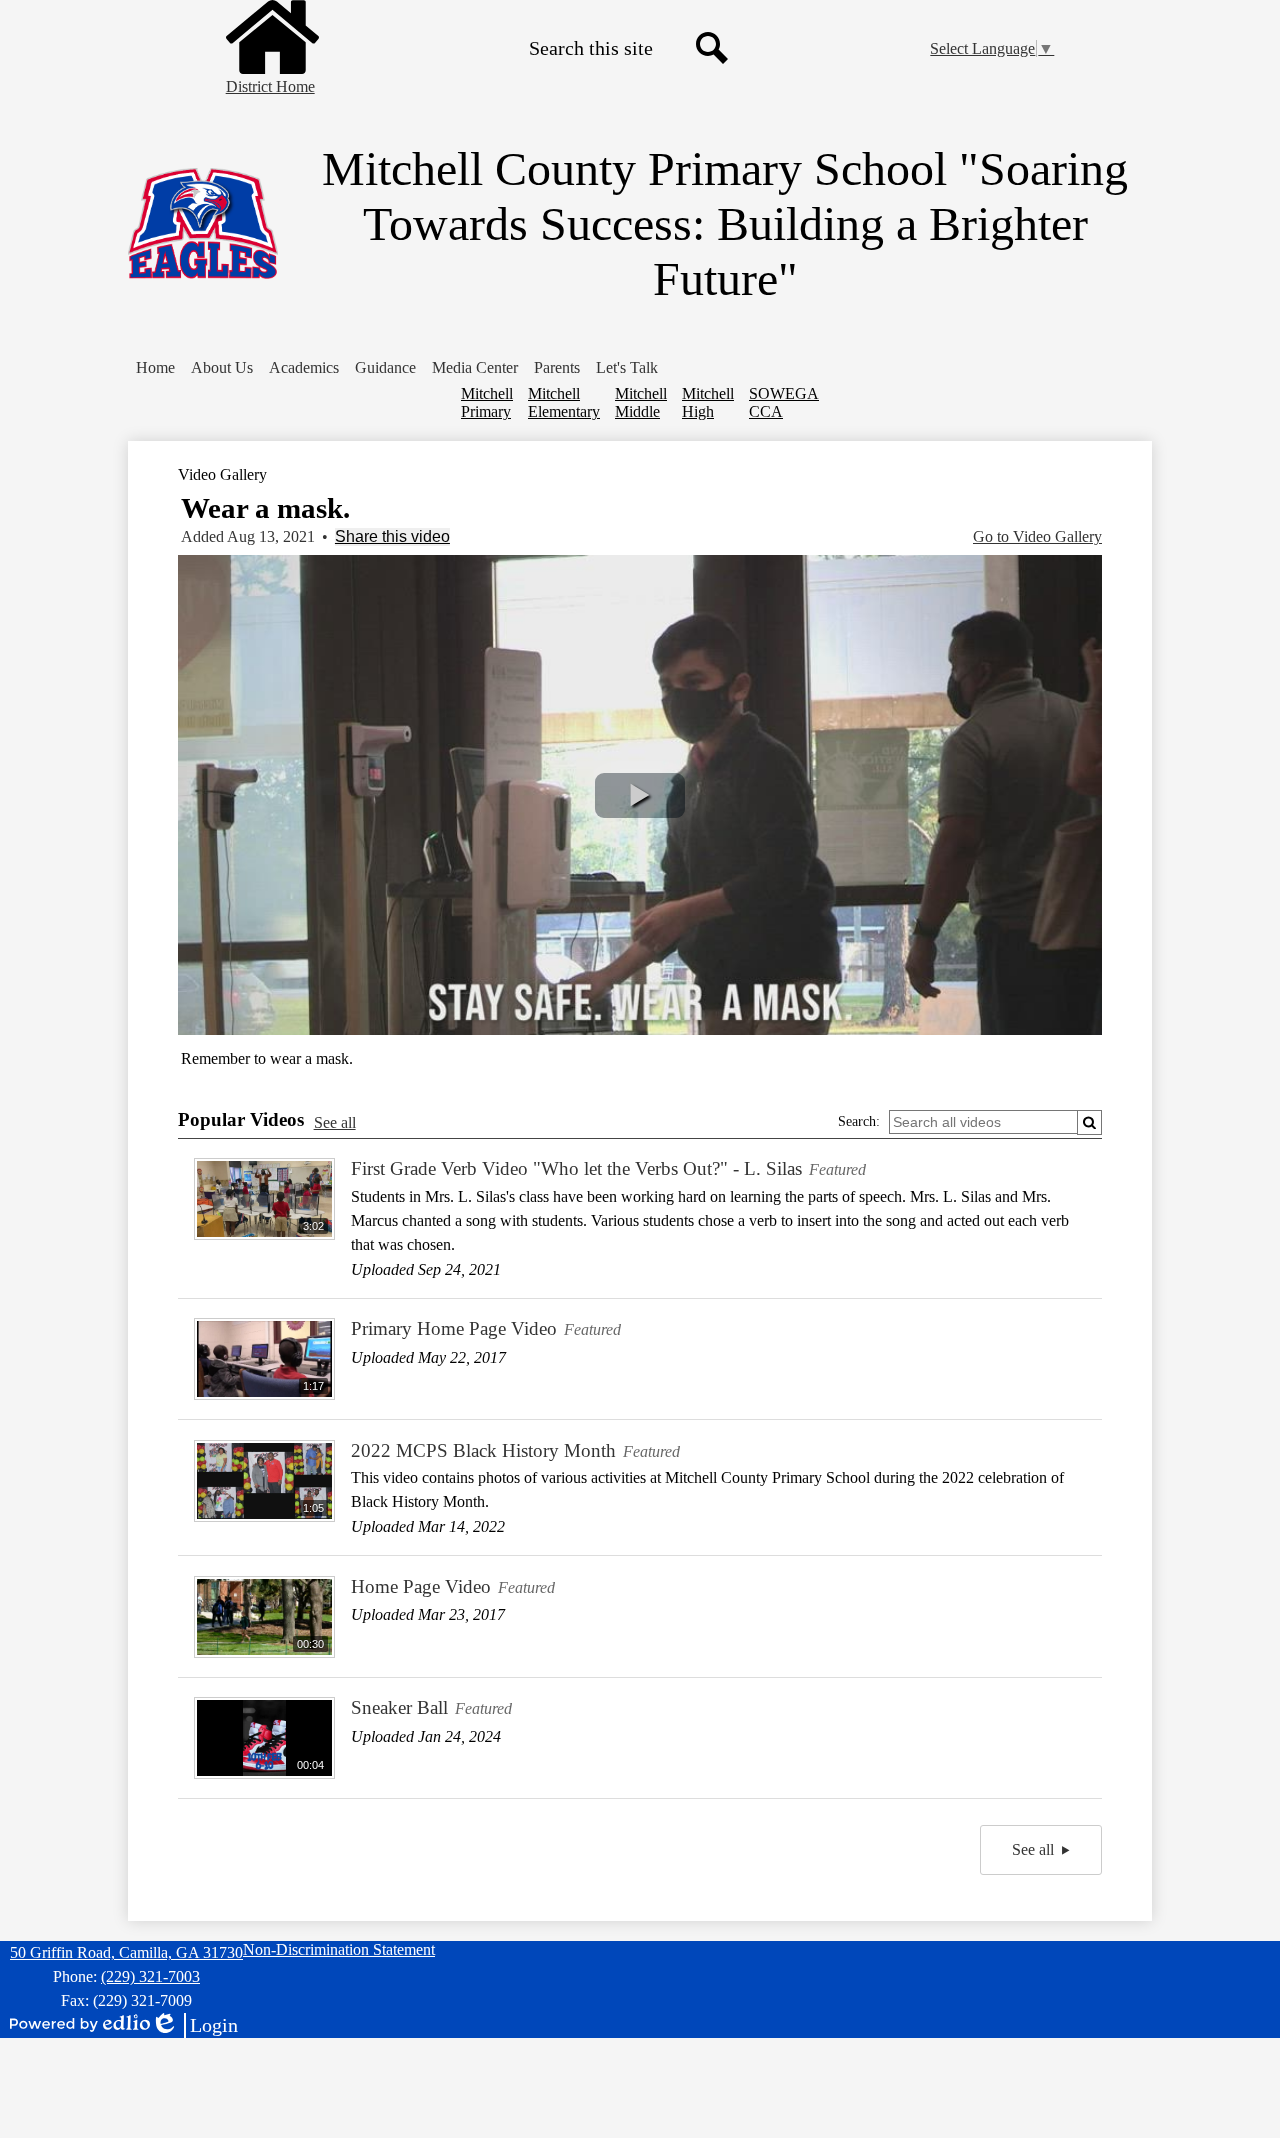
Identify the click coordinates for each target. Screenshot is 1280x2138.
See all (335, 1122)
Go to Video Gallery (1037, 536)
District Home (270, 86)
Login (194, 2026)
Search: (859, 1121)
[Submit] (1089, 1122)
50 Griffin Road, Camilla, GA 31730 (126, 1952)
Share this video (392, 536)
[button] (222, 368)
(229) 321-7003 (150, 1976)
